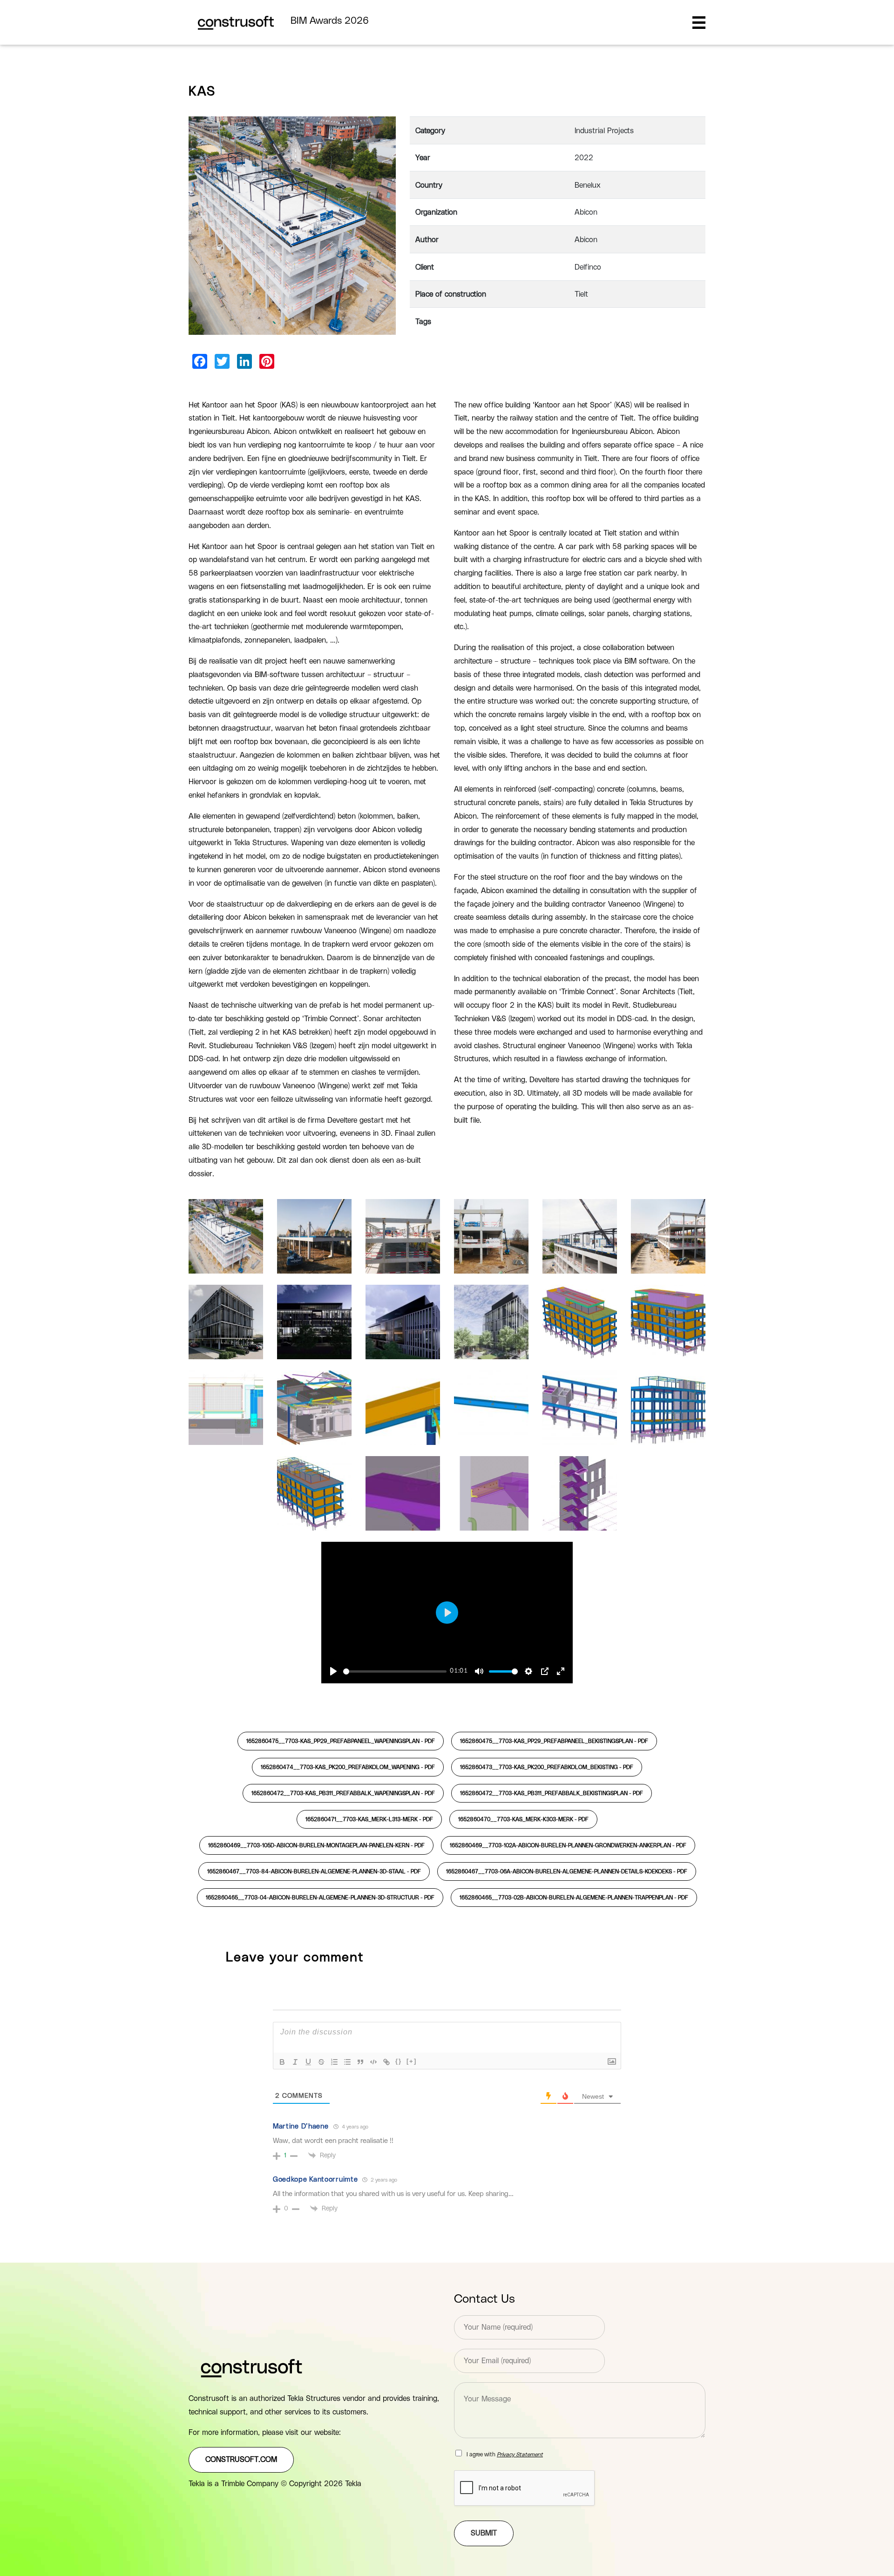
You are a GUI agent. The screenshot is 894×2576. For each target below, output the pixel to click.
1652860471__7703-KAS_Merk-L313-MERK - (369, 1819)
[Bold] (282, 2062)
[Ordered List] (334, 2062)
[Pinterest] (267, 361)
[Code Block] (373, 2062)
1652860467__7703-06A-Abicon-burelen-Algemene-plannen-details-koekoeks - (567, 1871)
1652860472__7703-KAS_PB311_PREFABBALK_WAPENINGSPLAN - (343, 1793)
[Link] (386, 2062)
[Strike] (321, 2062)
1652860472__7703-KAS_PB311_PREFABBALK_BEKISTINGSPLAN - (552, 1793)
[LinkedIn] (244, 361)
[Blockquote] (360, 2062)
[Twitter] (222, 361)
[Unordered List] (347, 2062)
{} (399, 2061)
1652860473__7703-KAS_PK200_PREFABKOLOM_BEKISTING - (547, 1767)
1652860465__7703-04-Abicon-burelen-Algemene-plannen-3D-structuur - (320, 1898)
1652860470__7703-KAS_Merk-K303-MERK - (523, 1819)
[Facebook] (200, 361)
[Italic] (295, 2062)
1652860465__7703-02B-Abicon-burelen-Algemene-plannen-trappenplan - (574, 1898)
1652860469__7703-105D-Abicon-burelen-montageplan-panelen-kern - (316, 1845)
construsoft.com (241, 2460)
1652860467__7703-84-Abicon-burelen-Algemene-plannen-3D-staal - (314, 1871)
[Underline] (308, 2062)
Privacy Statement (520, 2454)
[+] (412, 2061)
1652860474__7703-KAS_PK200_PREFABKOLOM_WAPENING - (348, 1767)
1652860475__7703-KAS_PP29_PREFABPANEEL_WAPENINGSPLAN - (341, 1741)
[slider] (395, 1671)
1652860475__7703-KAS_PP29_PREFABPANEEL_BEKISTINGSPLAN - (554, 1741)
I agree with (505, 2454)
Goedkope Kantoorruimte (315, 2179)
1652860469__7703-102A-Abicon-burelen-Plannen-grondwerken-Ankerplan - (568, 1845)
